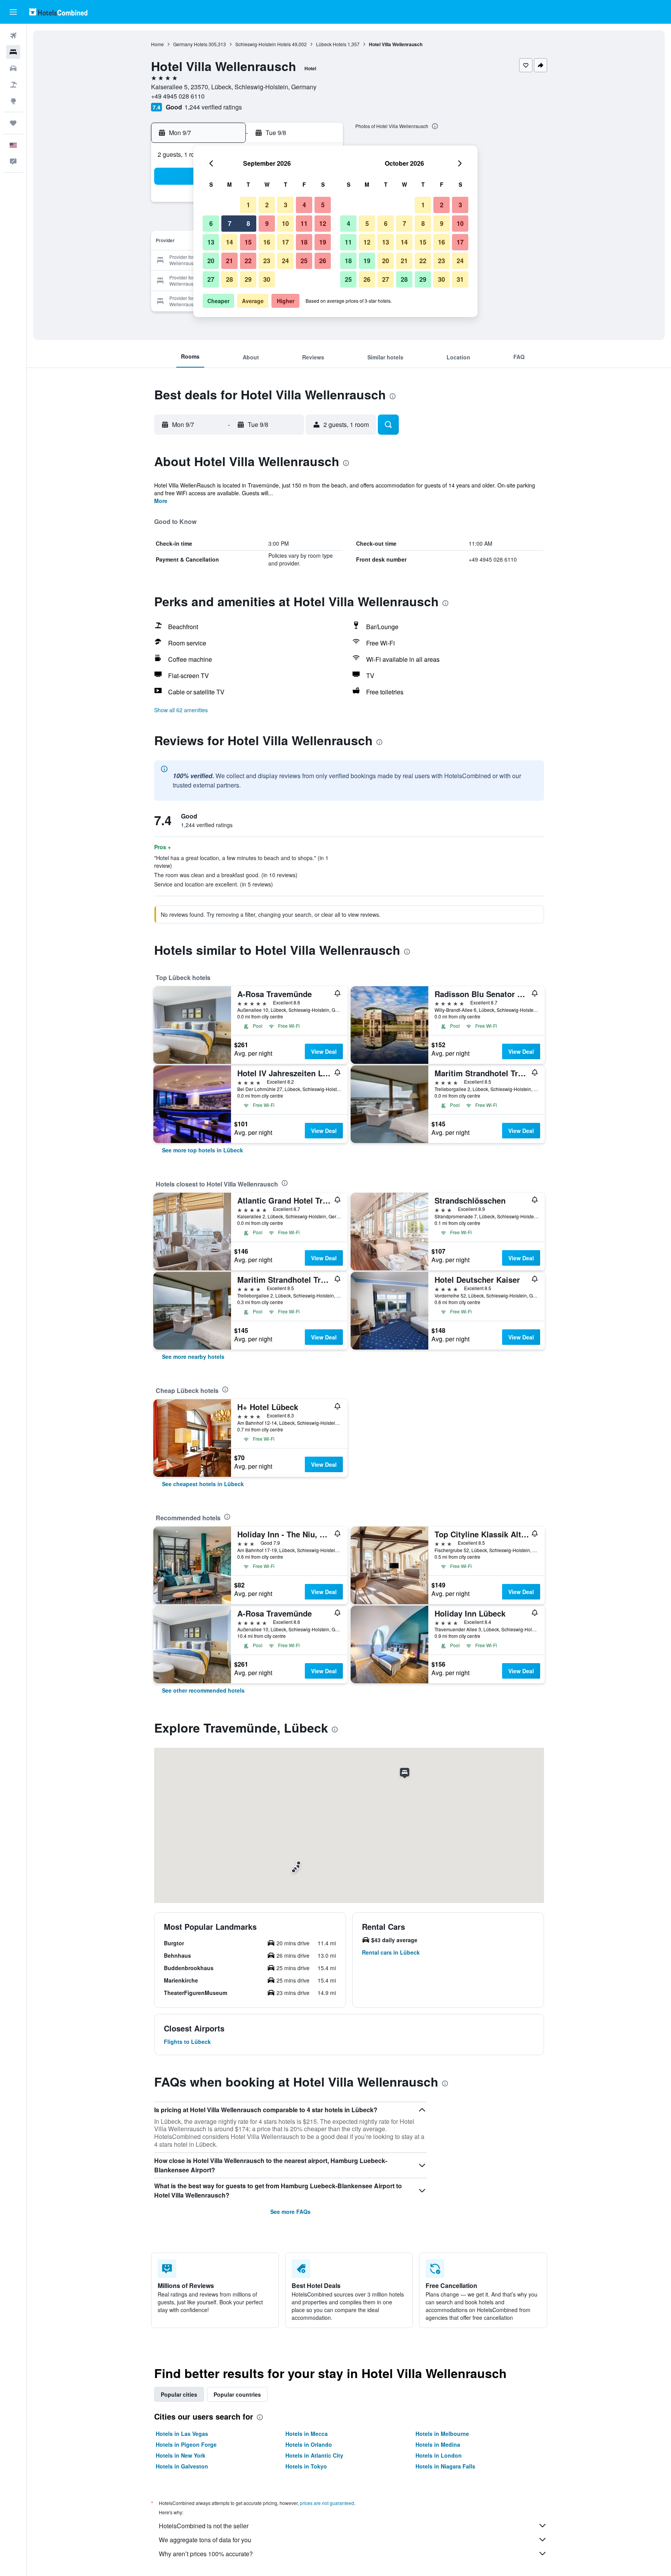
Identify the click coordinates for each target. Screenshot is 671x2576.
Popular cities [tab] (179, 2394)
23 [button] (267, 261)
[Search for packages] (13, 85)
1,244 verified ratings (213, 107)
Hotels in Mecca (307, 2434)
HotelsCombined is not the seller (204, 2526)
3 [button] (286, 205)
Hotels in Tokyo (306, 2466)
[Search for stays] (13, 52)
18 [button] (304, 242)
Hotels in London (439, 2455)
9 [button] (267, 223)
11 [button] (304, 223)
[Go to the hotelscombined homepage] (58, 12)
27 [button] (211, 279)
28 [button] (229, 279)
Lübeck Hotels (331, 44)
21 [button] (229, 261)
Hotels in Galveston (182, 2466)
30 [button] (267, 279)
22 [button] (248, 261)
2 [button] (267, 205)
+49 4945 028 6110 (178, 96)
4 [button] (304, 205)
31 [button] (460, 279)
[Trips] (13, 123)
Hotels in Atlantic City (314, 2455)
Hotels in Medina (438, 2444)
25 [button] (304, 261)
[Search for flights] (13, 36)
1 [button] (248, 205)
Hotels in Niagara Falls (445, 2466)
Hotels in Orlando (309, 2444)
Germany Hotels (190, 44)
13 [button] (211, 242)
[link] (203, 1150)
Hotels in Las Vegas (182, 2434)
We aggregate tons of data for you (205, 2540)
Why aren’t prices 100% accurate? (206, 2554)
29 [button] (248, 279)
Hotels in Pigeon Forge (186, 2444)
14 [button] (229, 242)
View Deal (324, 1051)
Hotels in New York (181, 2455)
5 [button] (323, 205)
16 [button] (267, 242)
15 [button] (248, 242)
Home (157, 44)
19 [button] (323, 242)
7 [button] (230, 223)
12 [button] (323, 223)
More (161, 501)
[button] (13, 12)
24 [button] (285, 261)
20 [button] (211, 261)
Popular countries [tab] (237, 2394)
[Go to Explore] (13, 101)
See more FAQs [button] (290, 2212)
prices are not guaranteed (327, 2503)
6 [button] (211, 223)
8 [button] (248, 223)
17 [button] (285, 242)
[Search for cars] (13, 68)
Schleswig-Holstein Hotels (263, 44)
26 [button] (323, 261)
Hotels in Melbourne (442, 2434)
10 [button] (285, 223)
